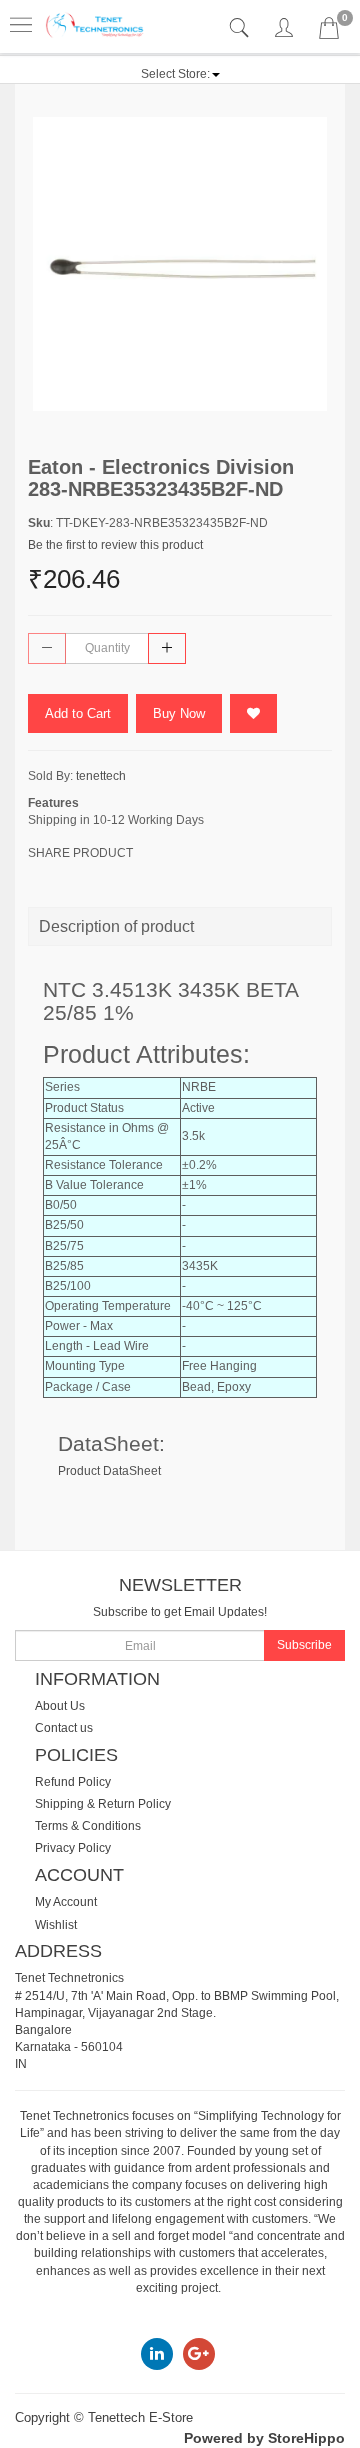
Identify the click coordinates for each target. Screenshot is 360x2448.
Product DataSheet (109, 1471)
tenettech (101, 776)
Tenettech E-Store (140, 2417)
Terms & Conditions (88, 1826)
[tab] (241, 28)
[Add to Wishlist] (253, 713)
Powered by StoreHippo (264, 2438)
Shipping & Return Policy (103, 1804)
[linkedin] (157, 2353)
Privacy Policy (73, 1848)
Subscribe (304, 1645)
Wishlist (56, 1925)
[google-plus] (199, 2353)
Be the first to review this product (115, 545)
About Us (60, 1706)
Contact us (64, 1728)
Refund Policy (73, 1782)
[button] (180, 74)
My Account (66, 1902)
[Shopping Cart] (329, 32)
